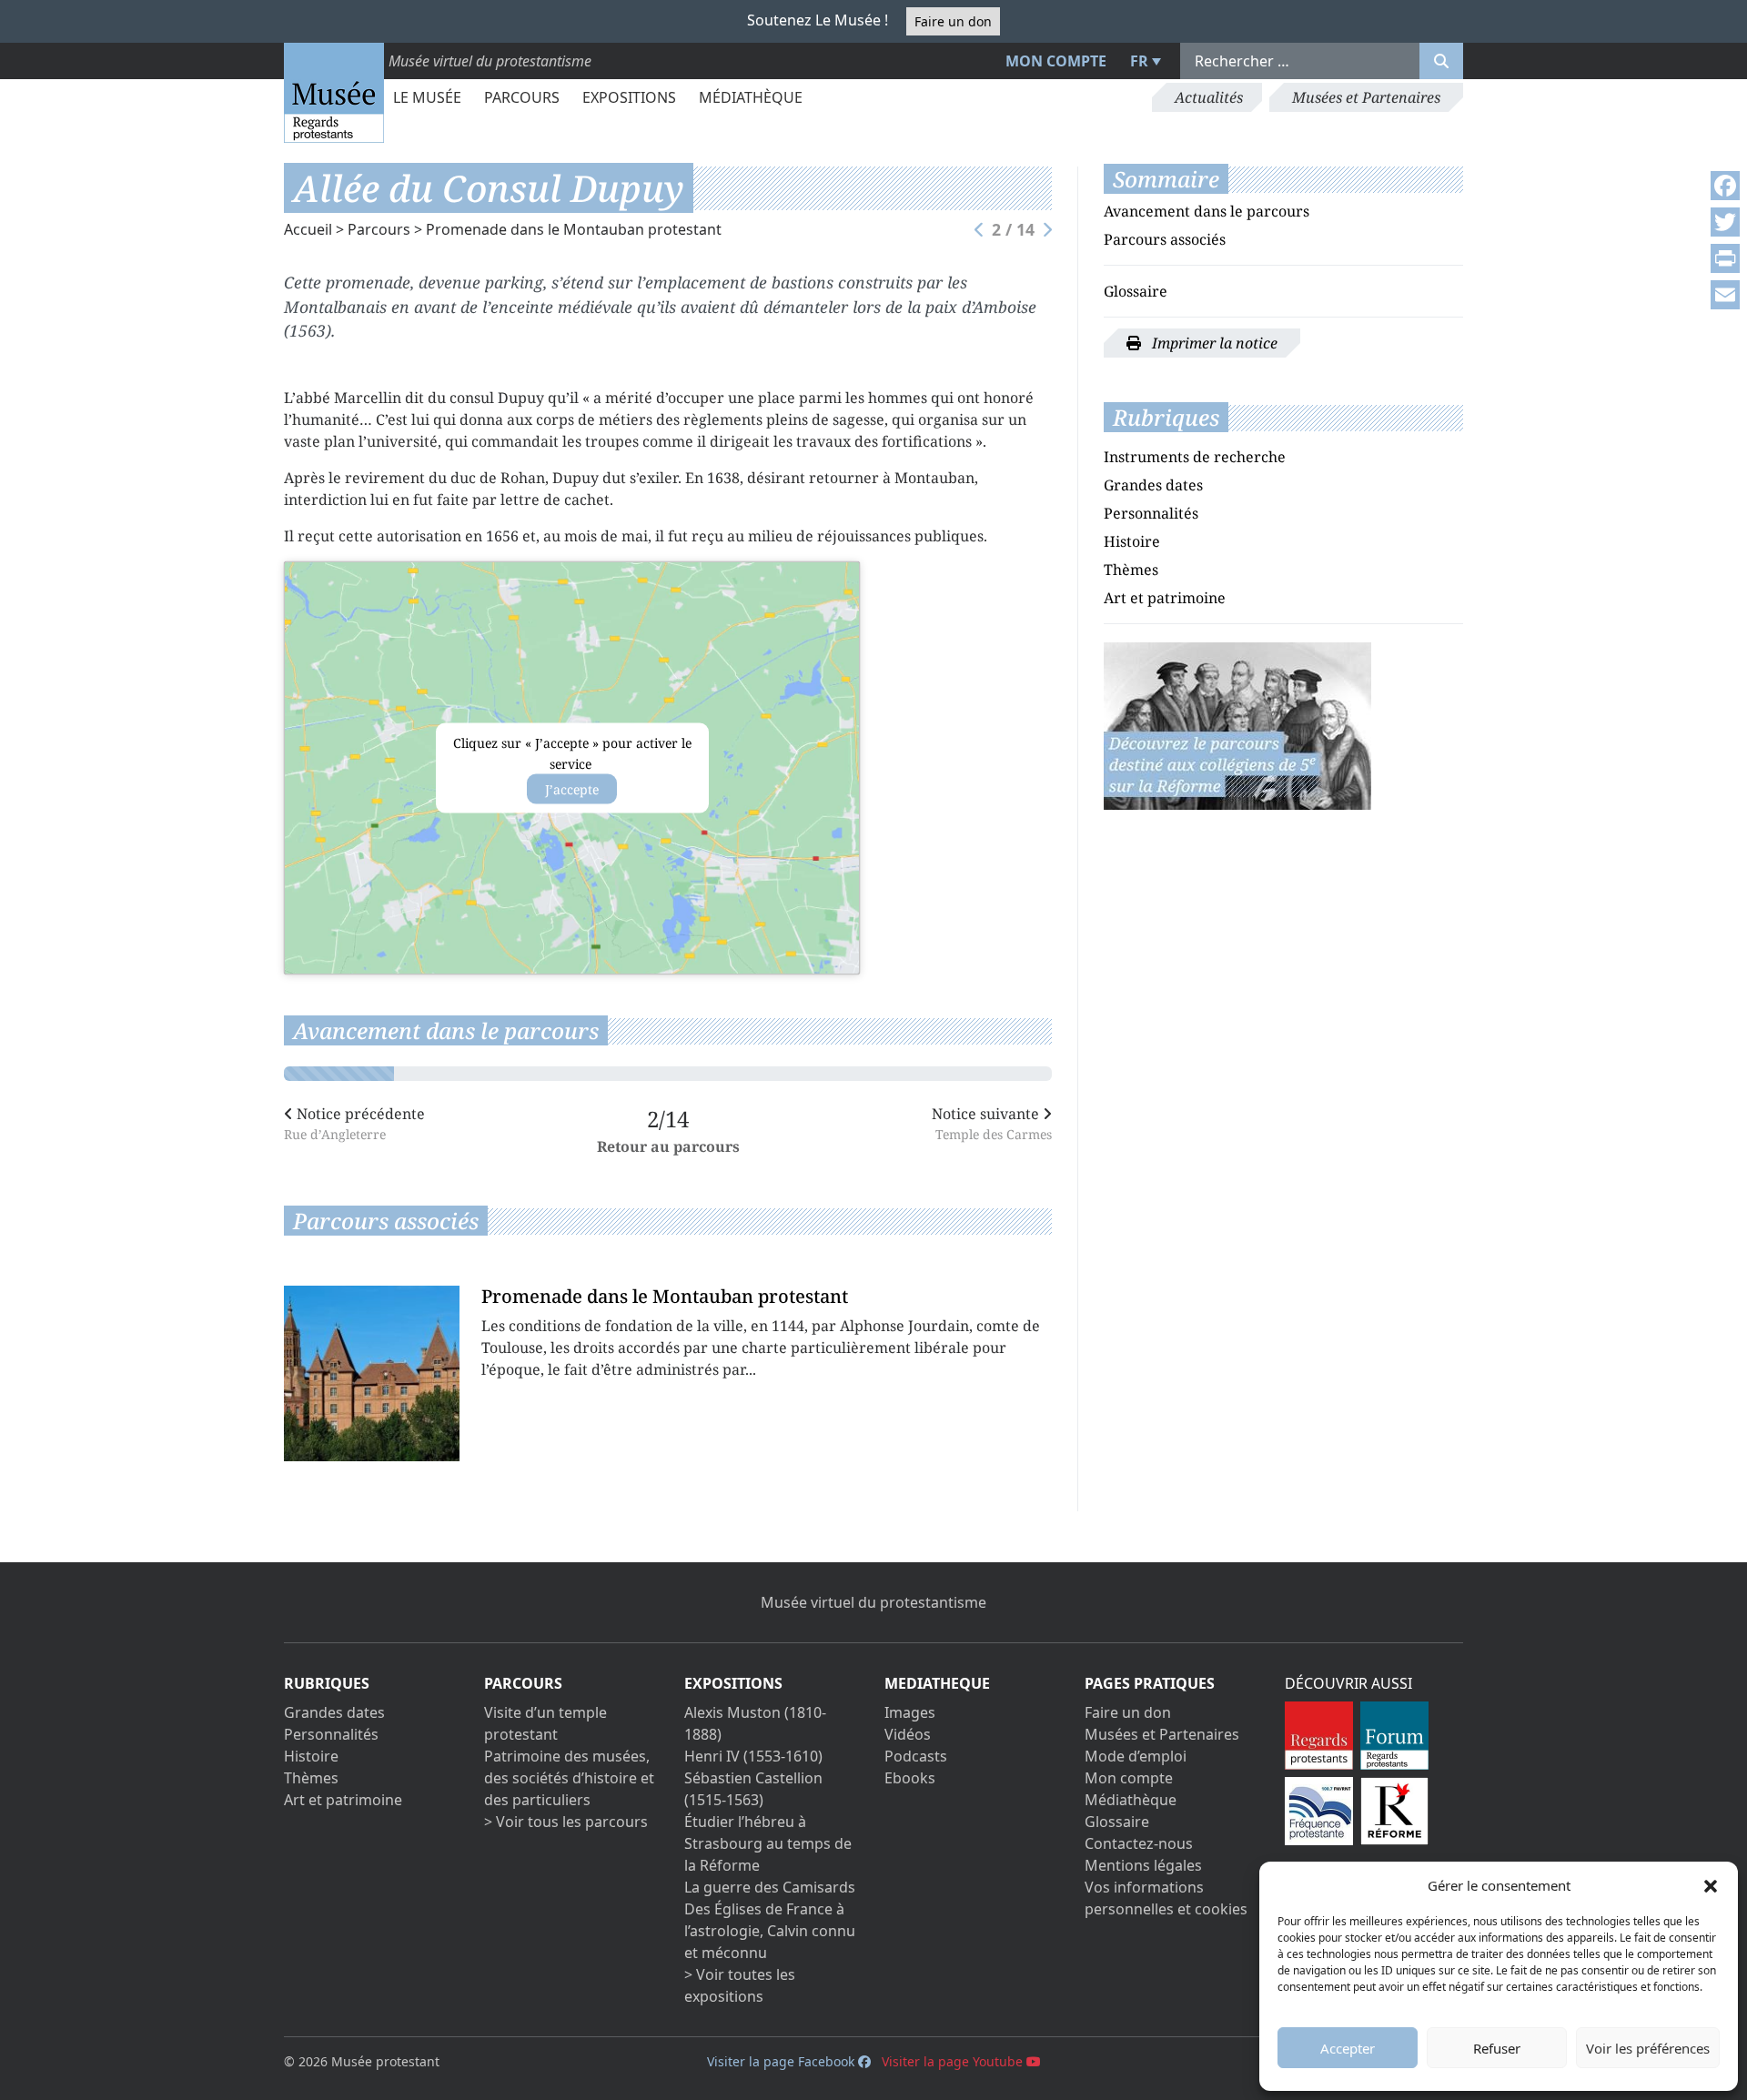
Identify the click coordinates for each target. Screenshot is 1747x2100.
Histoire (1132, 541)
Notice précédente (354, 1121)
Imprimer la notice (1213, 343)
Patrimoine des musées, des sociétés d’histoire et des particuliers (569, 1778)
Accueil (308, 229)
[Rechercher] (1441, 61)
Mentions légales (1143, 1865)
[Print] (1725, 258)
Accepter (1348, 2048)
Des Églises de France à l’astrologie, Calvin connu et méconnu (770, 1931)
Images (910, 1712)
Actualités (1209, 97)
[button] (1711, 1885)
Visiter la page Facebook (783, 2061)
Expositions (629, 97)
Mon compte (1056, 61)
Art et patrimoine (1165, 598)
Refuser (1497, 2048)
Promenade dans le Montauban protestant (574, 229)
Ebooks (910, 1778)
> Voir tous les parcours (566, 1822)
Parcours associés (1165, 239)
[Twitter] (1725, 222)
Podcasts (916, 1756)
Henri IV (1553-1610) (753, 1756)
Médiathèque (751, 97)
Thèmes (1131, 570)
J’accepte (572, 788)
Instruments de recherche (1195, 457)
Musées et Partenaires (1366, 97)
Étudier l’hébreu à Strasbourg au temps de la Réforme (768, 1843)
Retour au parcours (668, 1146)
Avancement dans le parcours (1207, 211)
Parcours (522, 97)
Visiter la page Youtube (954, 2061)
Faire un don (953, 21)
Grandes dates (1153, 485)
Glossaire (1136, 291)
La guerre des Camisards (770, 1887)
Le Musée (427, 97)
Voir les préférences (1648, 2048)
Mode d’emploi (1136, 1756)
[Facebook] (1725, 186)
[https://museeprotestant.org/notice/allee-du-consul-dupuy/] (1237, 724)
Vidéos (908, 1734)
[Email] (1725, 295)
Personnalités (1151, 513)
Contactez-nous (1139, 1843)
